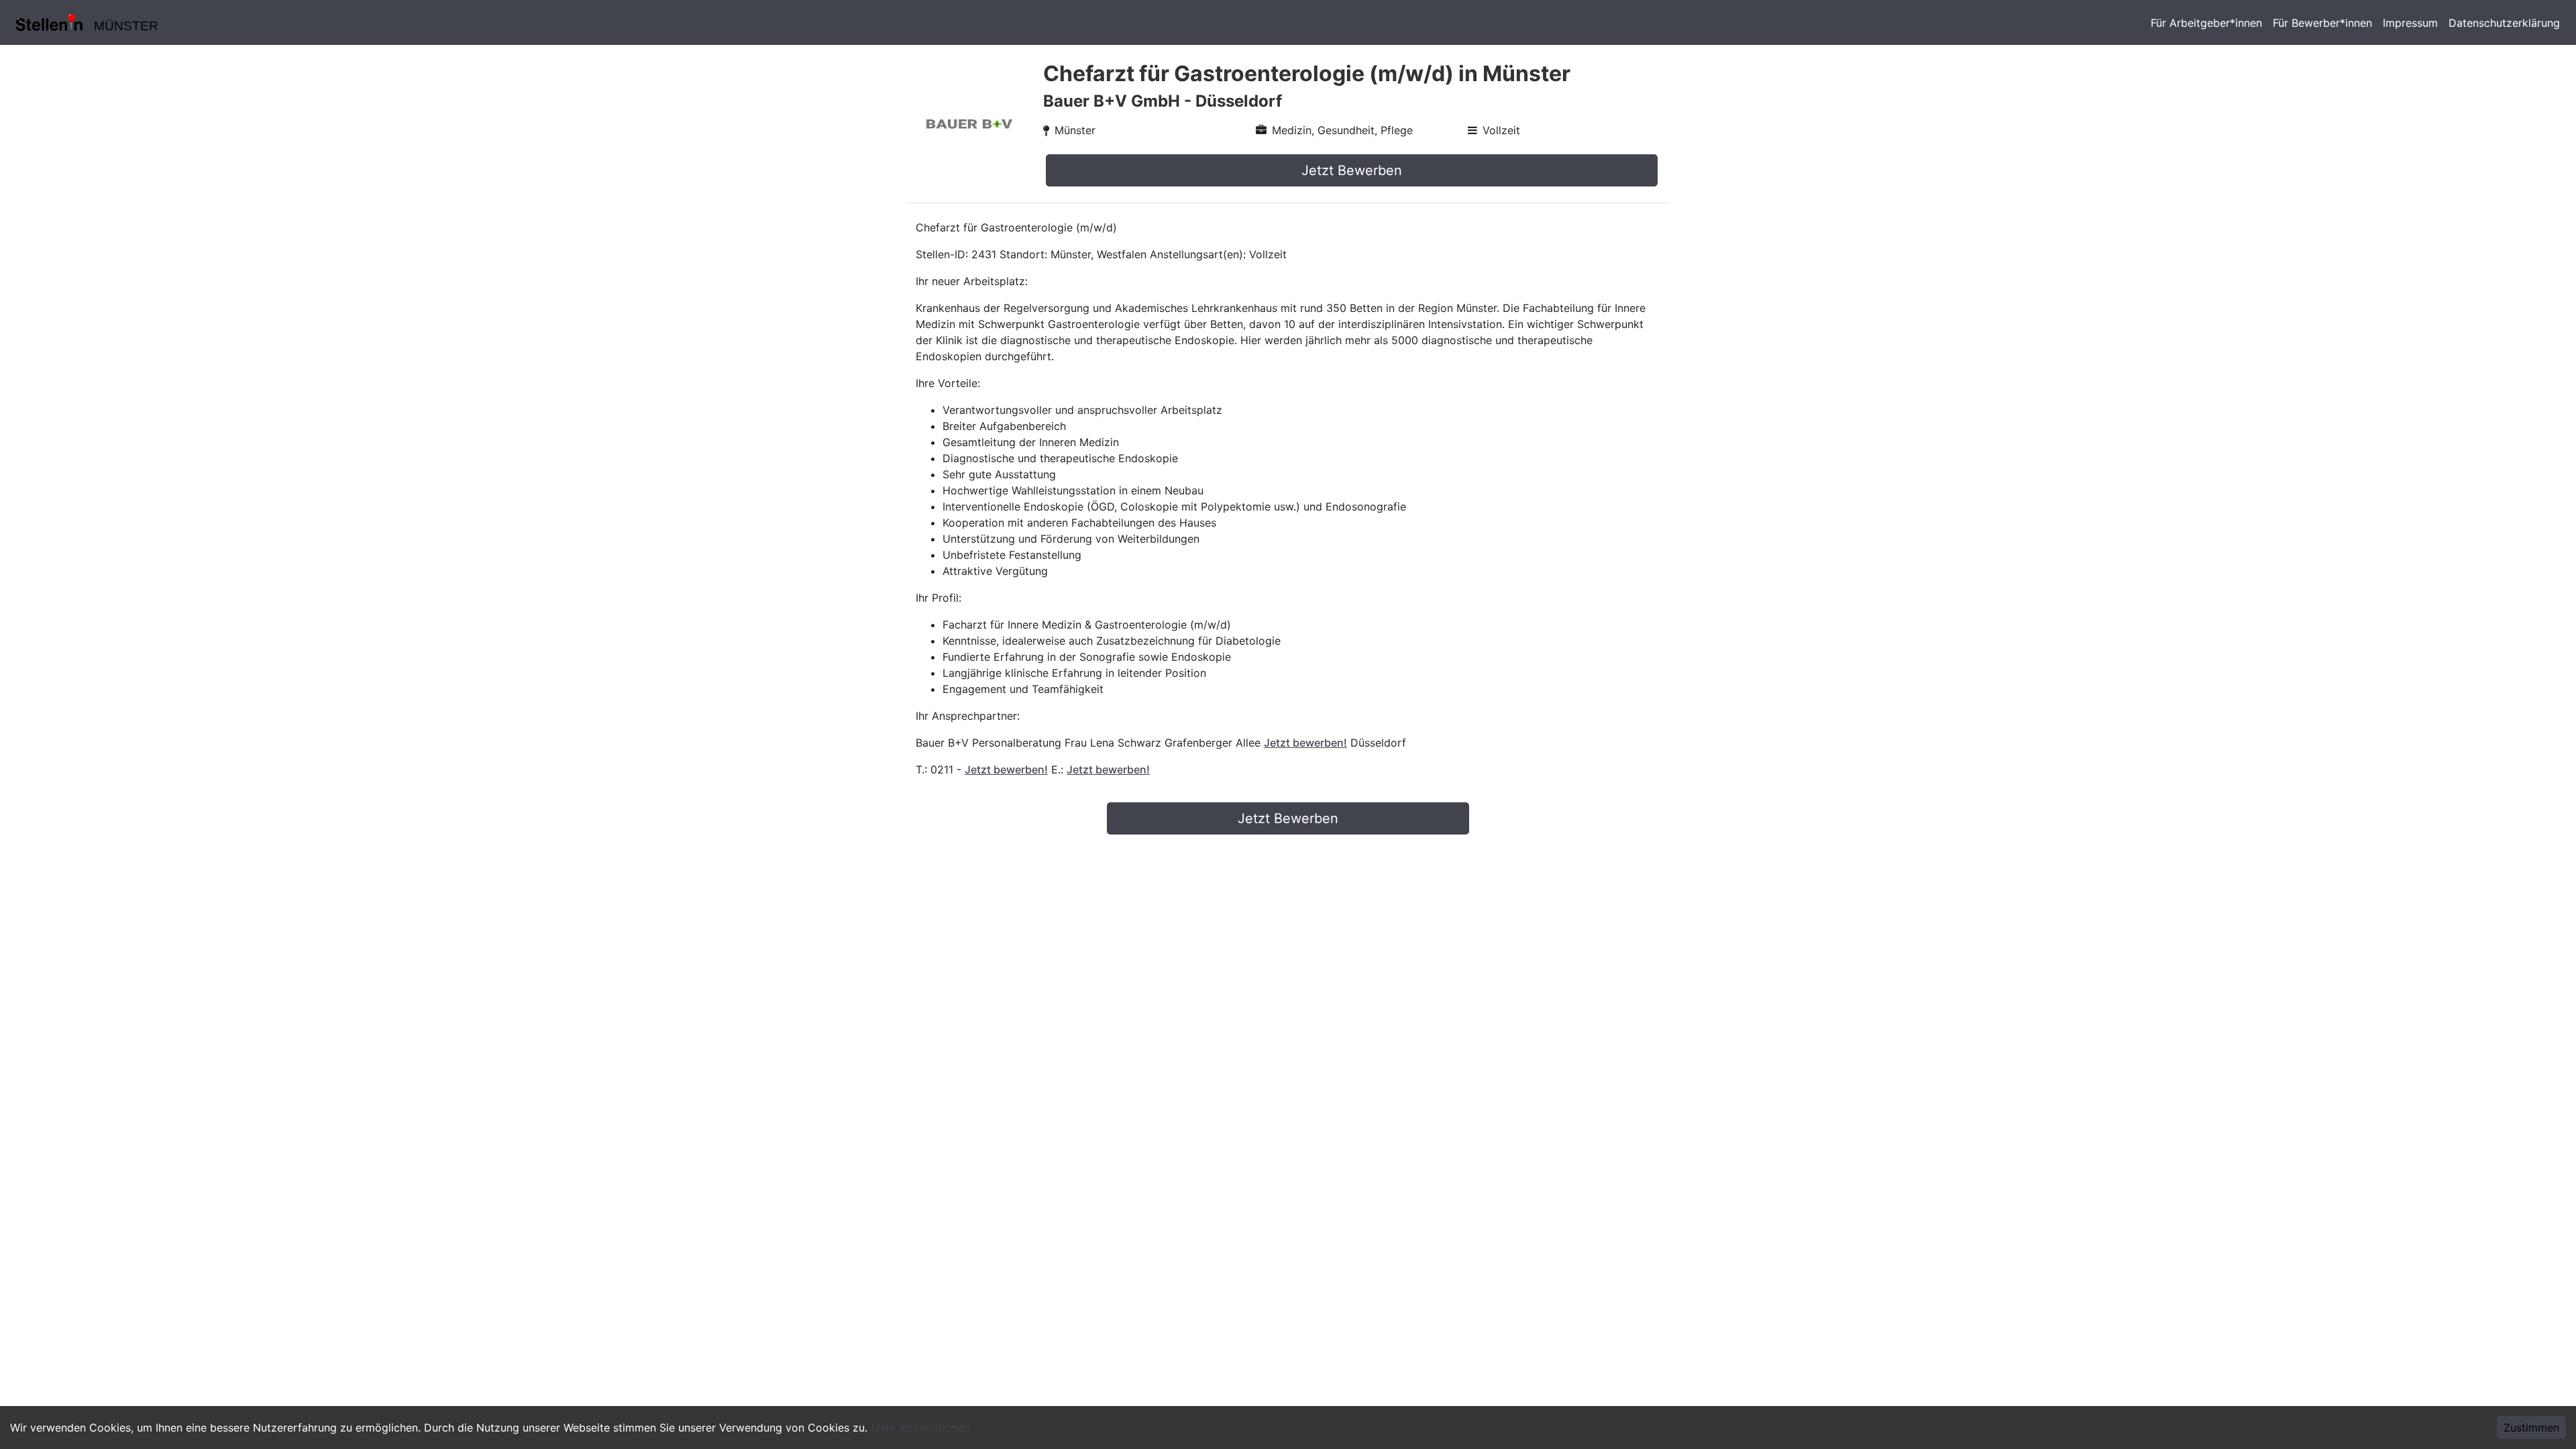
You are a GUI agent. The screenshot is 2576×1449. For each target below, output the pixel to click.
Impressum (2410, 23)
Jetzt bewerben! (1305, 743)
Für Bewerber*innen (2322, 23)
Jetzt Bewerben (1352, 170)
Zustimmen (2531, 1428)
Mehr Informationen (920, 1428)
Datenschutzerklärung (2504, 23)
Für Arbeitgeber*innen (2206, 23)
